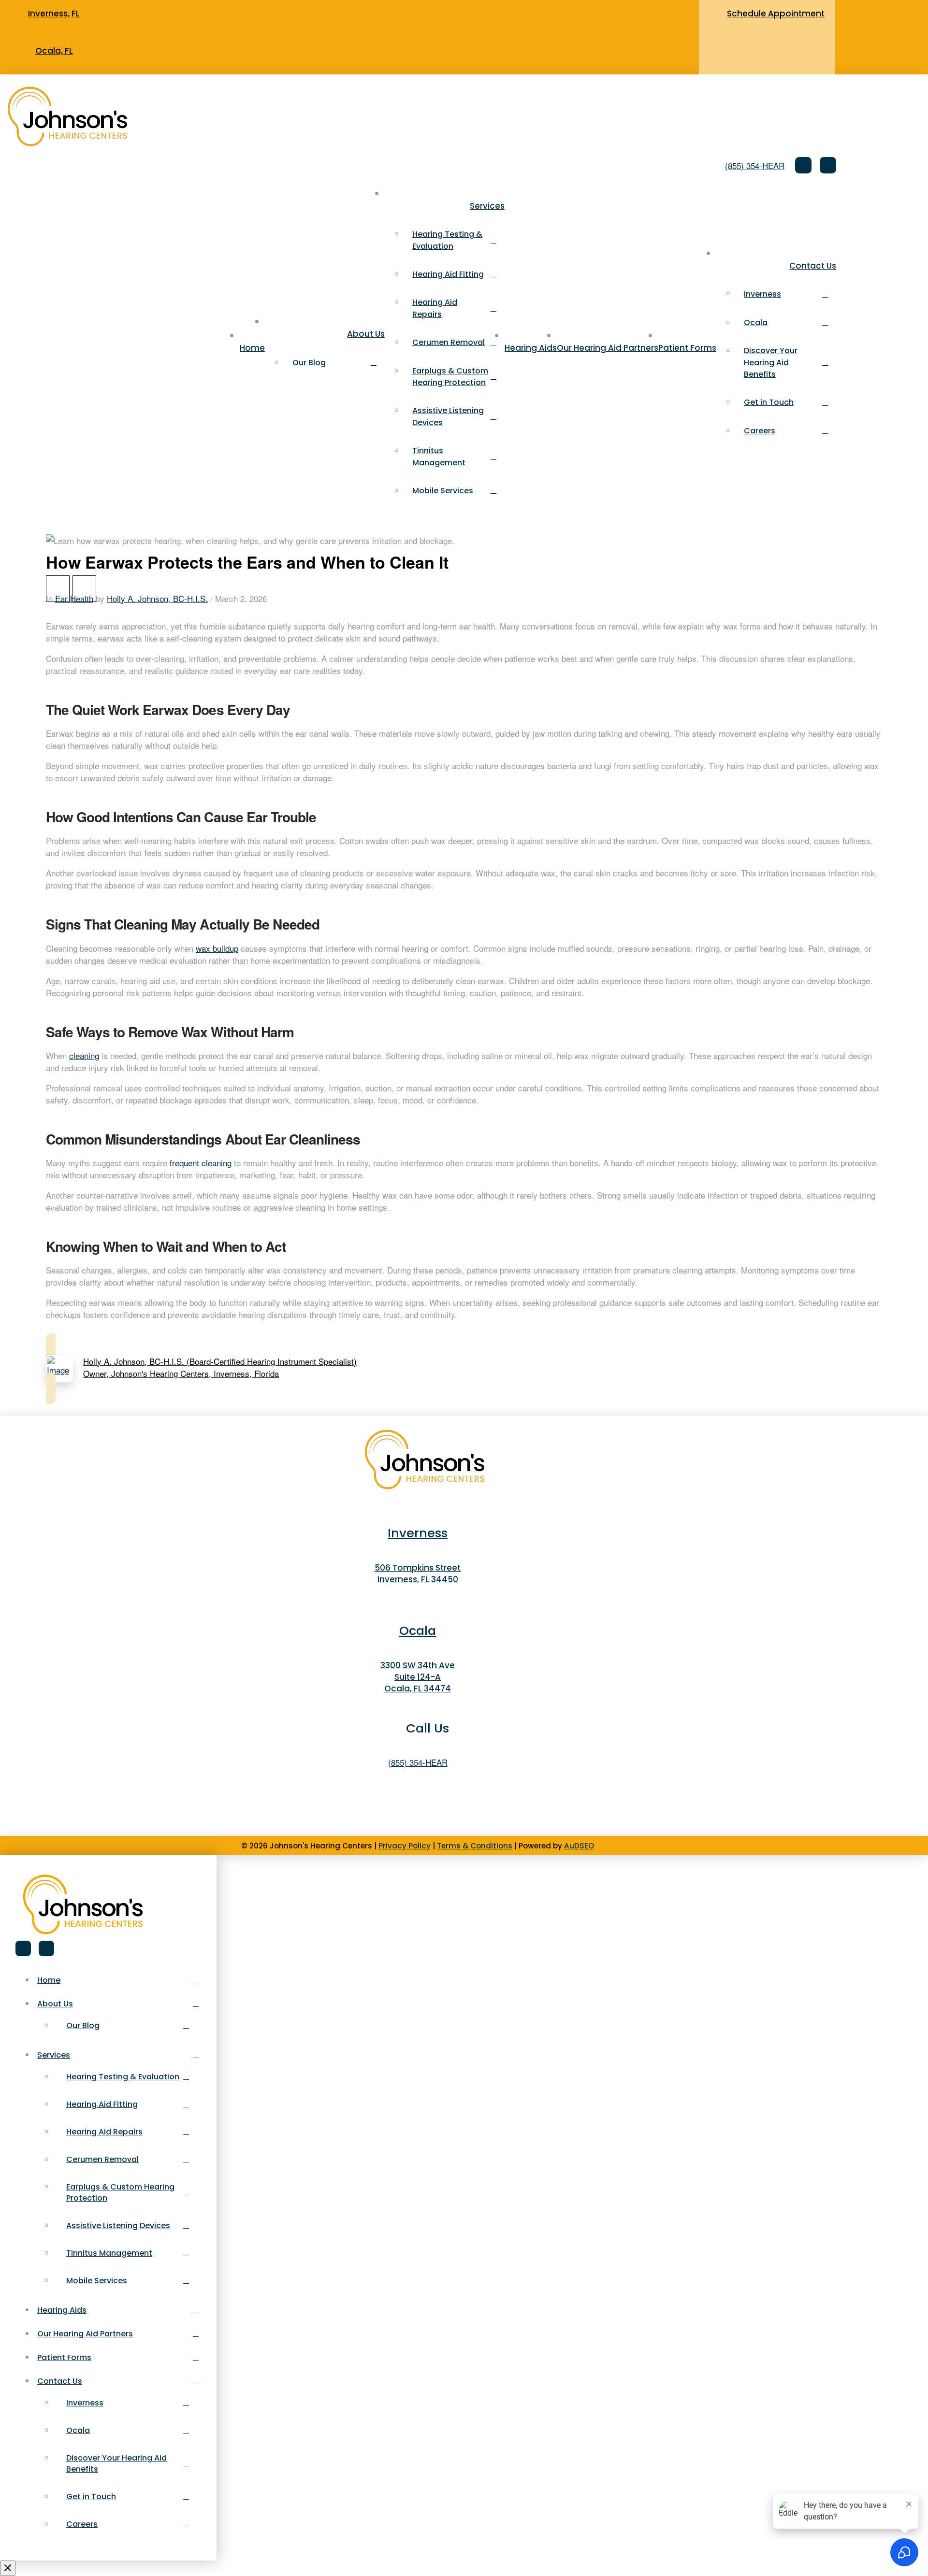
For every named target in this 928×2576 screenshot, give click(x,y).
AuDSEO (579, 1846)
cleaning (84, 1055)
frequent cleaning (201, 1163)
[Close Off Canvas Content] (8, 2568)
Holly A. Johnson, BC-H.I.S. (157, 598)
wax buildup (217, 948)
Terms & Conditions (475, 1846)
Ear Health (74, 598)
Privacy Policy (405, 1846)
